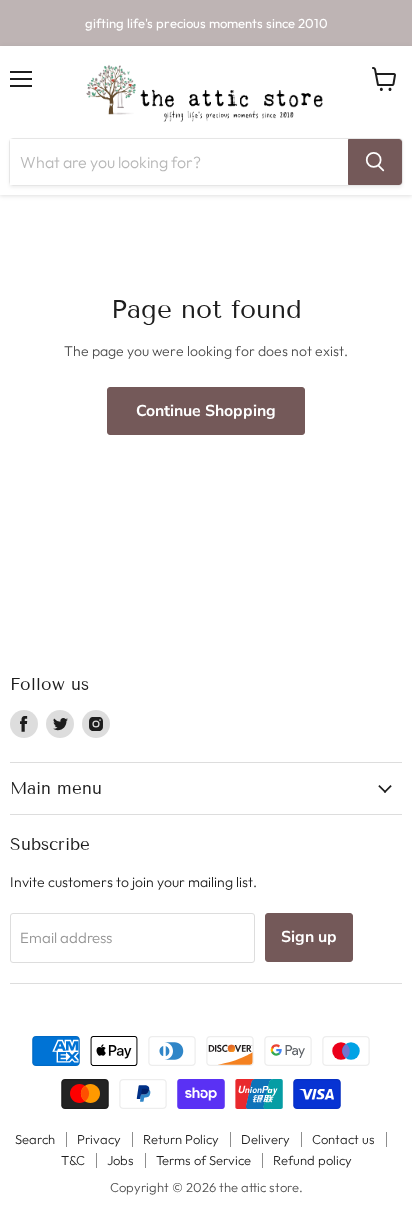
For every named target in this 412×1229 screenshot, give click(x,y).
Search (35, 1139)
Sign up (309, 937)
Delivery (265, 1139)
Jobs (120, 1160)
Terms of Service (203, 1160)
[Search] (375, 162)
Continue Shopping (206, 411)
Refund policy (312, 1160)
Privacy (99, 1139)
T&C (73, 1160)
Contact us (343, 1139)
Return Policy (181, 1139)
